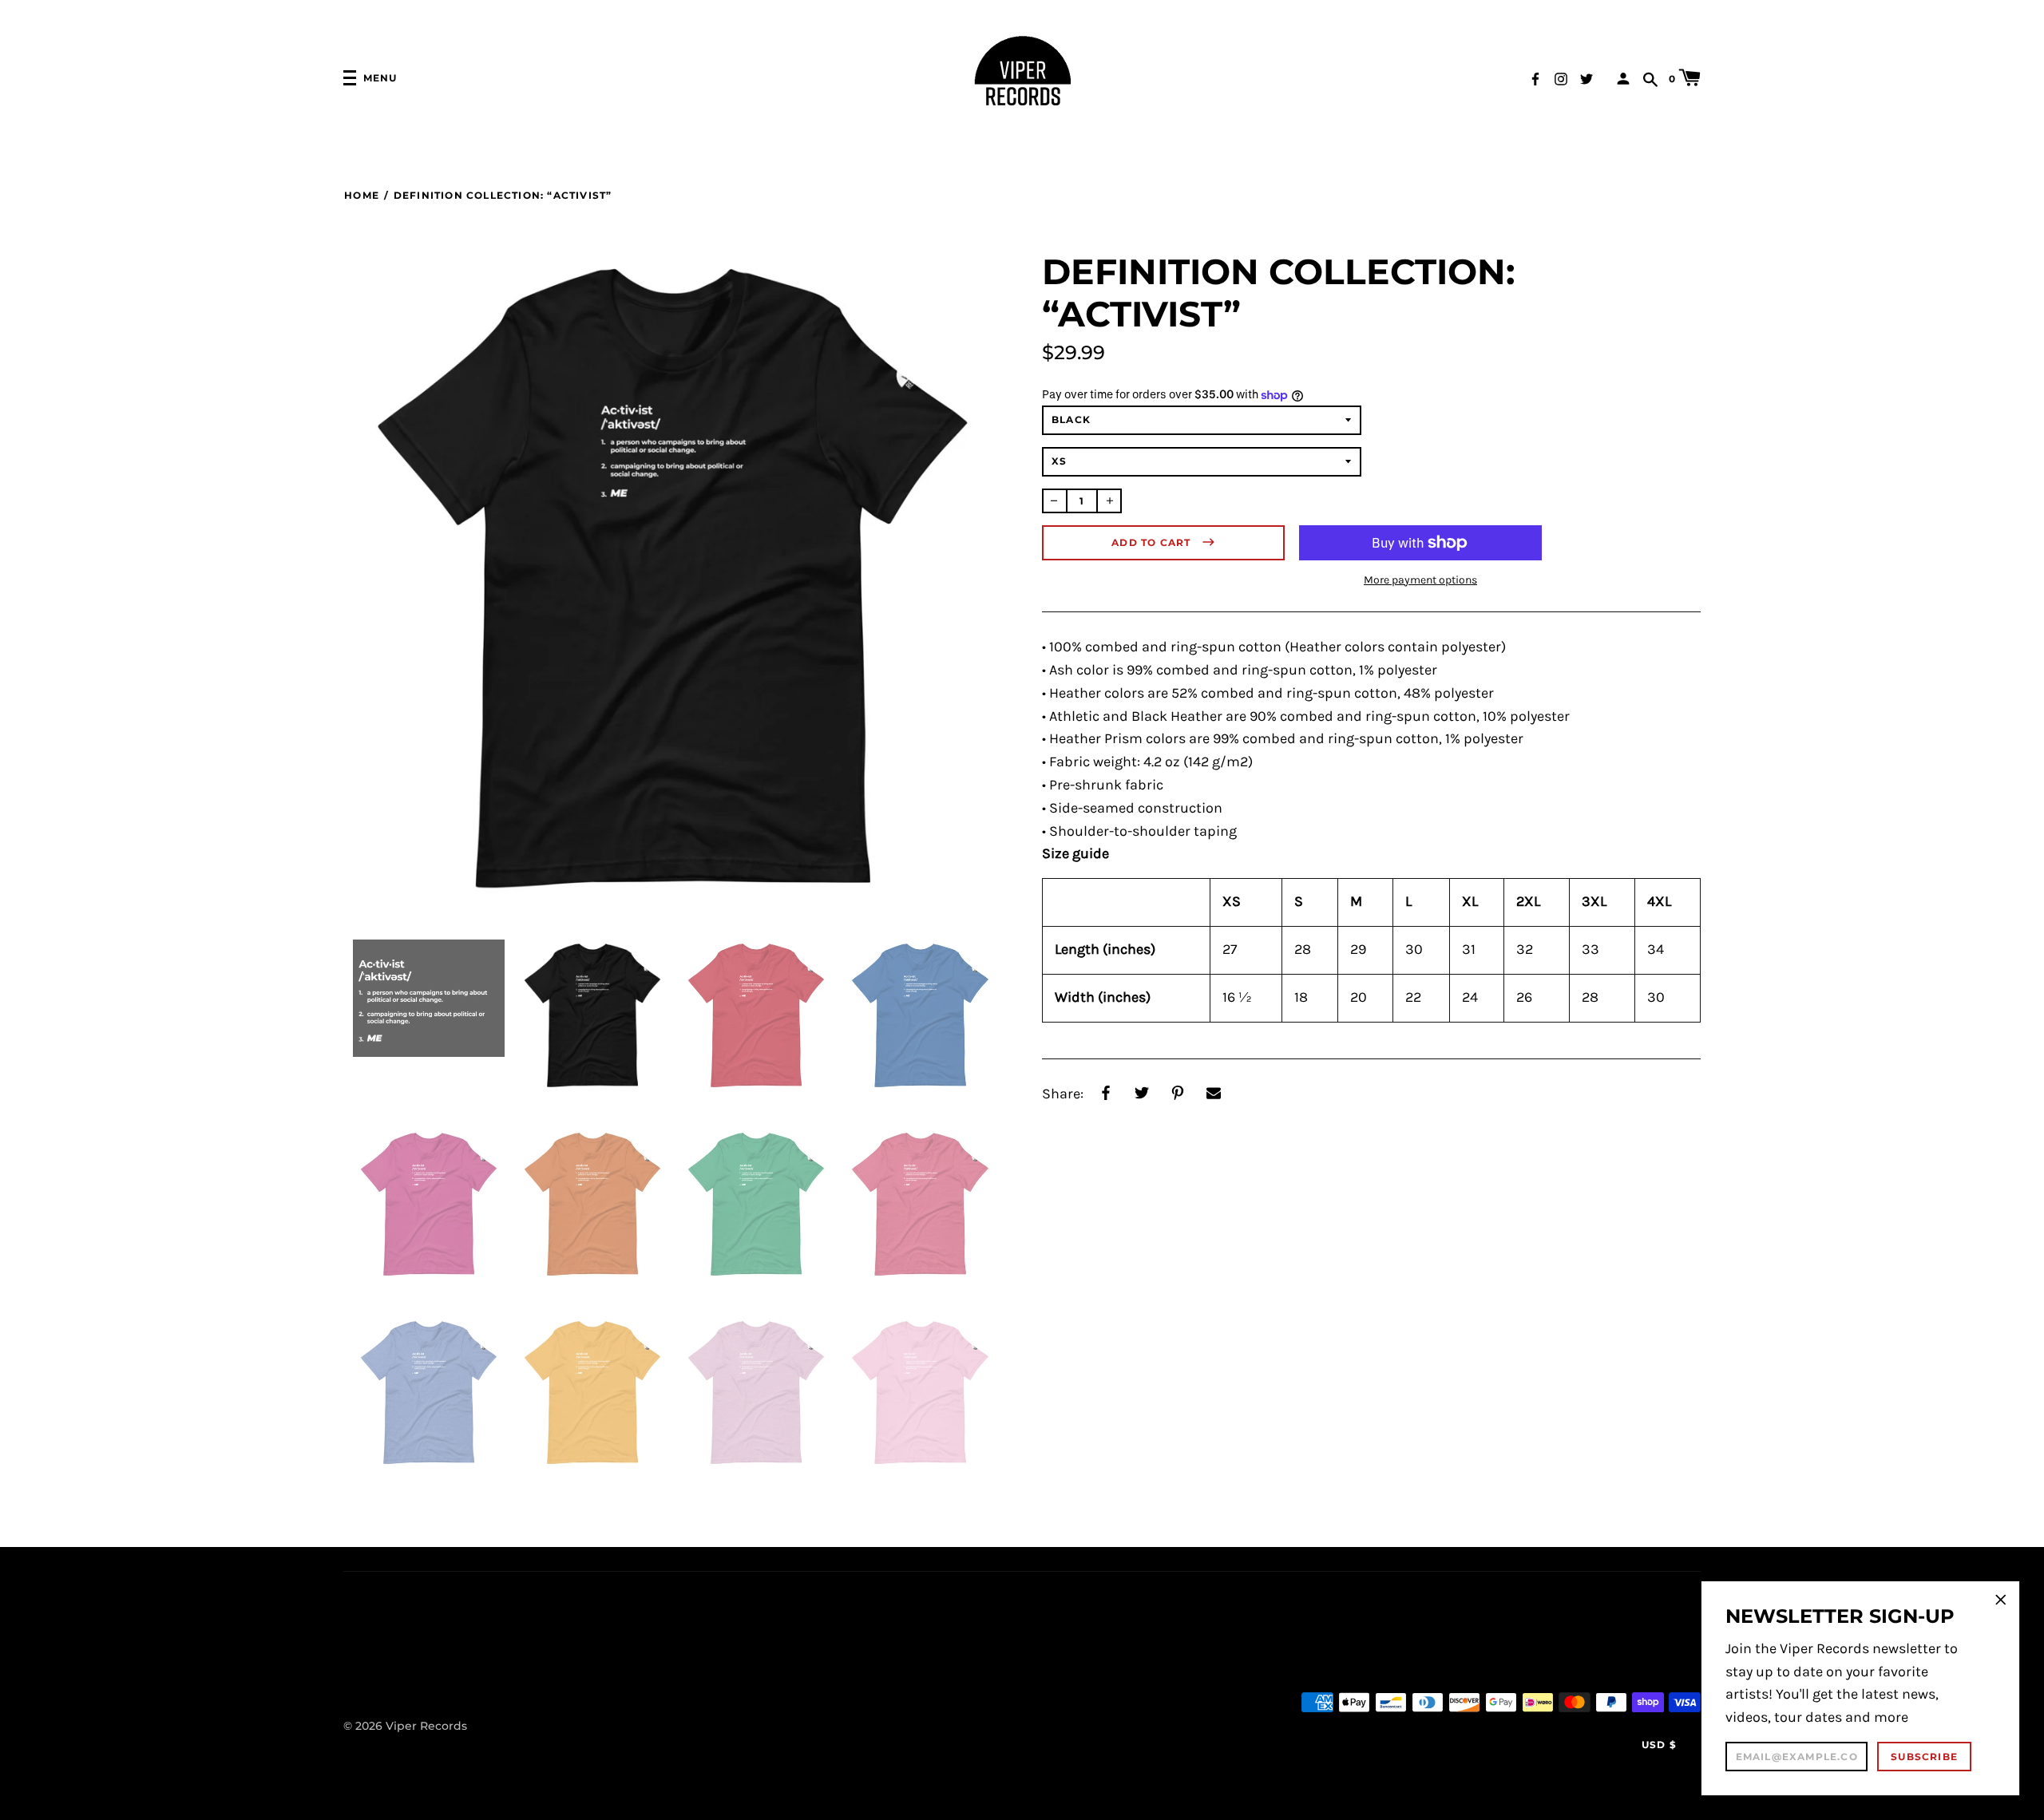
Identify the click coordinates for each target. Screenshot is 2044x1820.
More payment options (1420, 580)
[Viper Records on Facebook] (1535, 77)
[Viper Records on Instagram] (1561, 77)
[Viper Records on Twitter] (1586, 77)
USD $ (1659, 1745)
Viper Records (426, 1726)
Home (362, 195)
